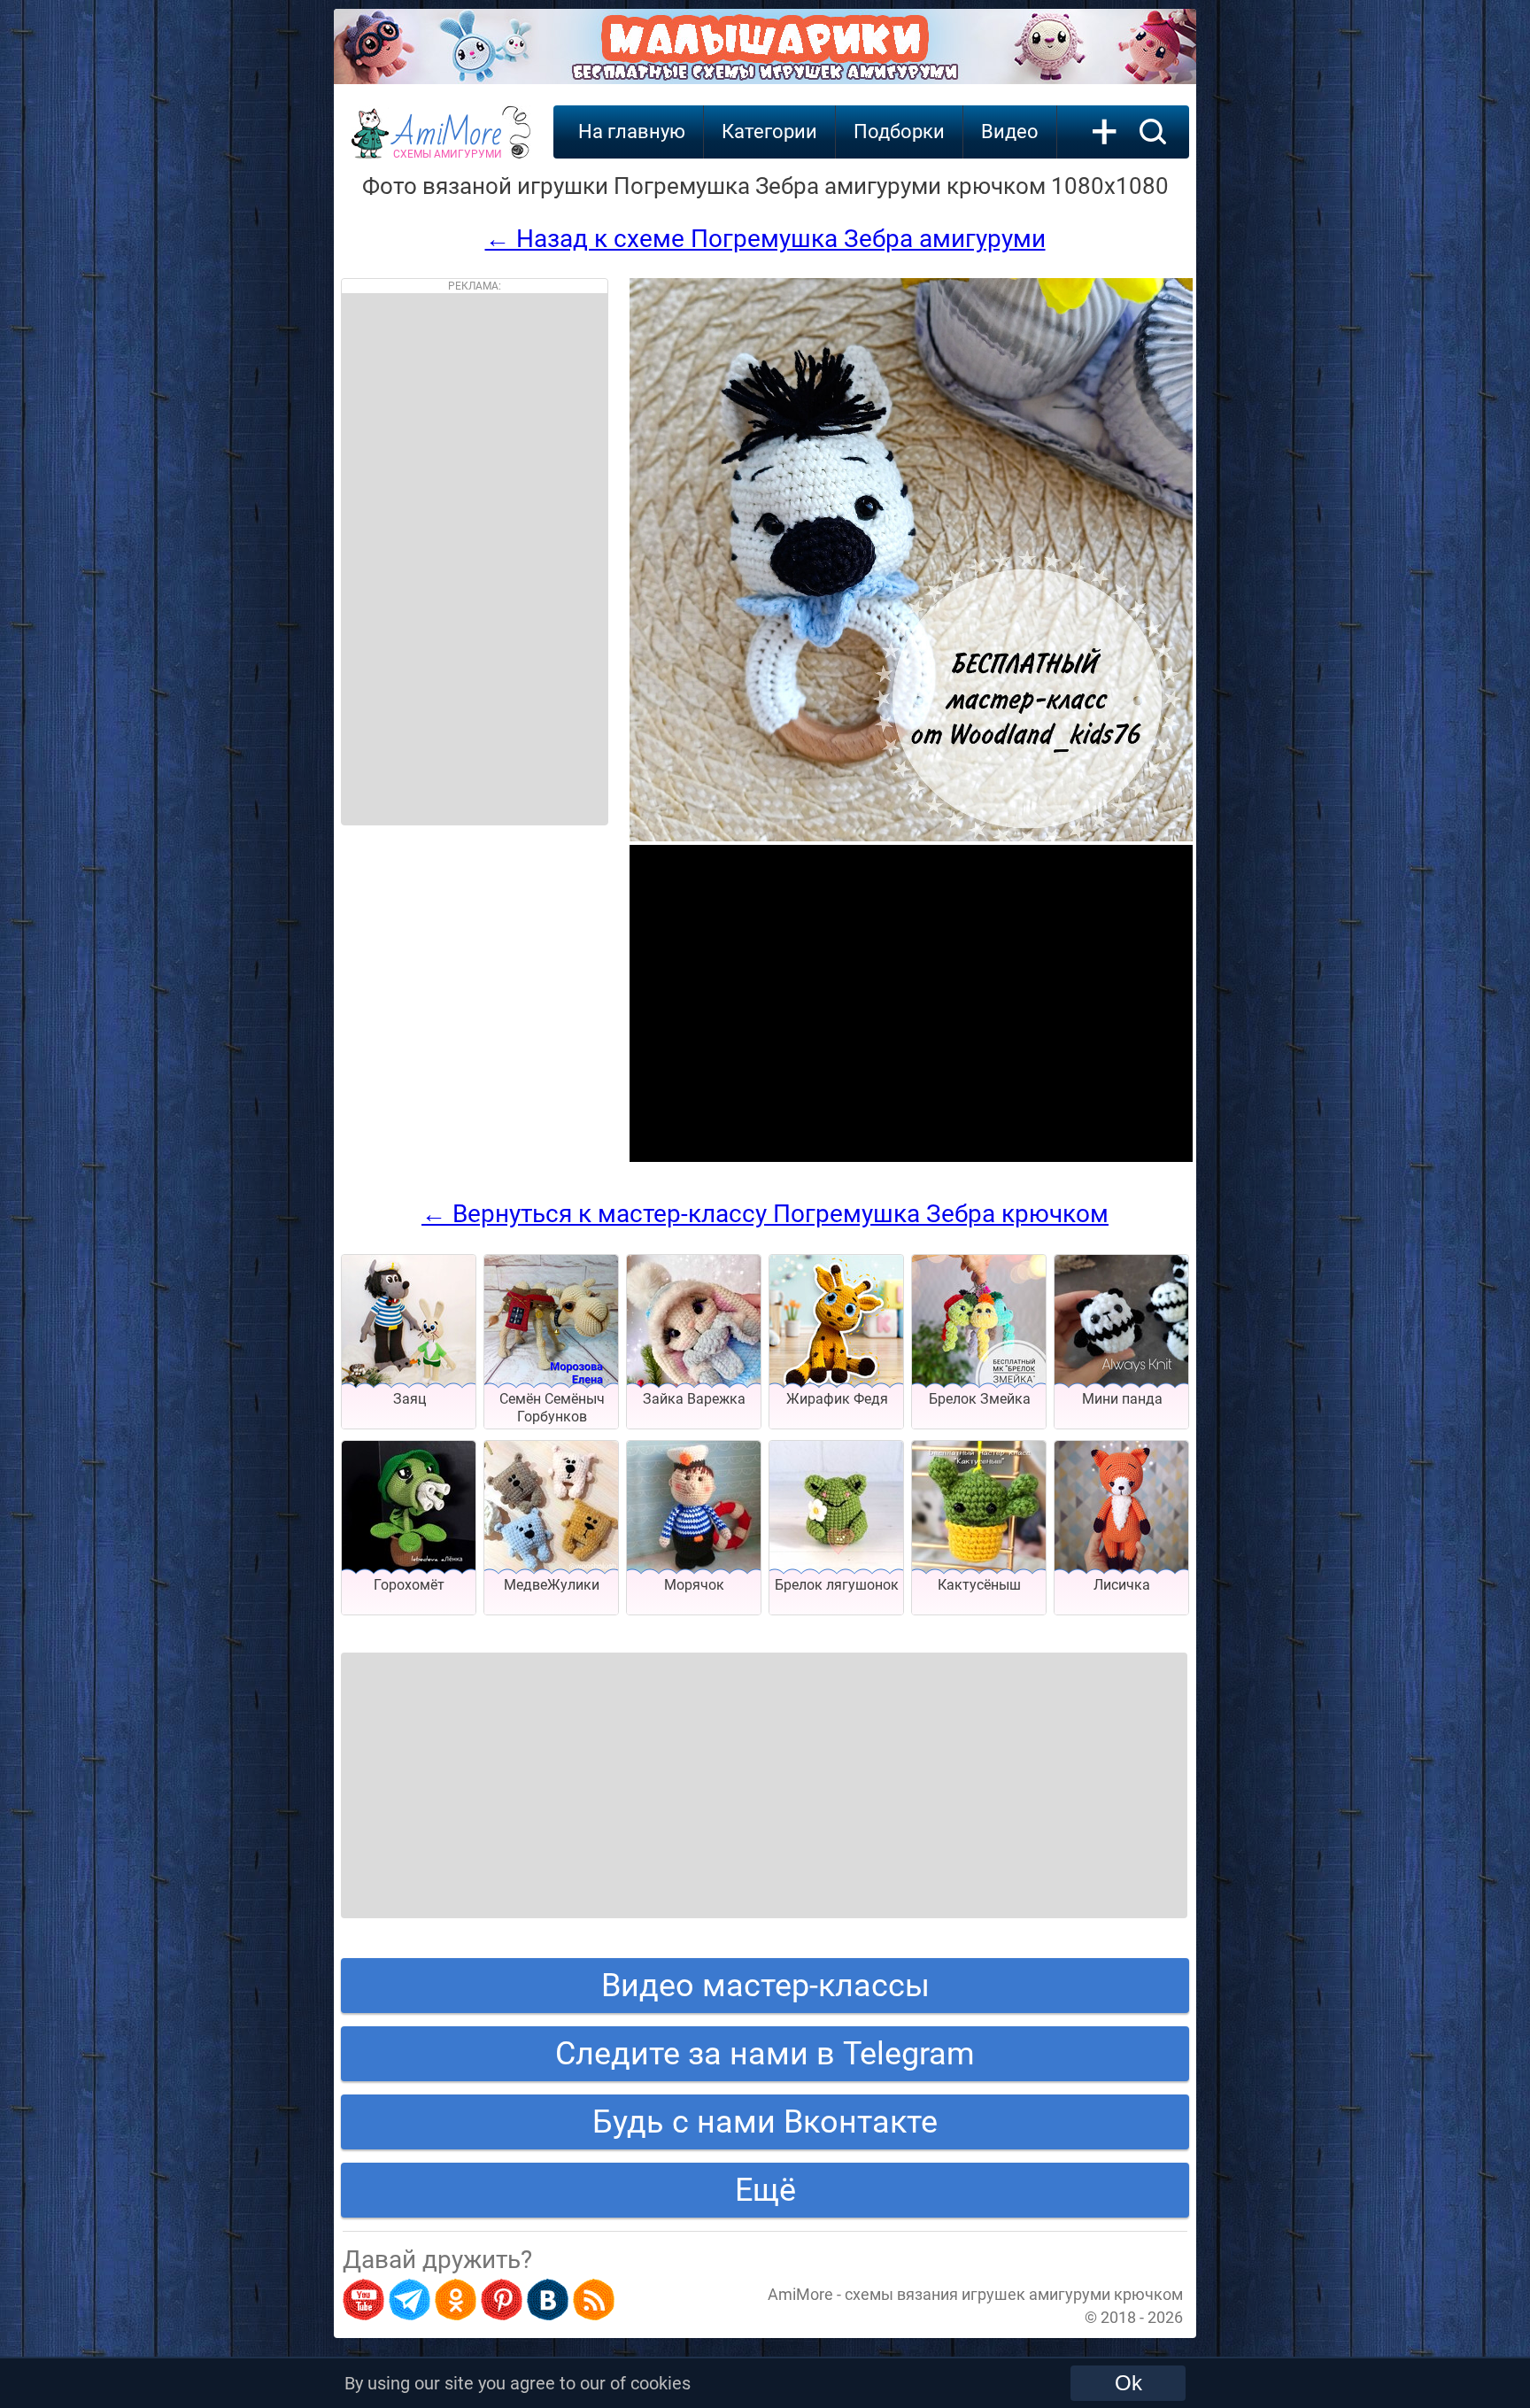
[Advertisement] (475, 559)
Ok (1128, 2383)
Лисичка (1122, 1585)
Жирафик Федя (837, 1399)
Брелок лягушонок (837, 1585)
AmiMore (448, 143)
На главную (632, 132)
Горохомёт (409, 1585)
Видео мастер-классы (765, 1986)
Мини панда (1122, 1399)
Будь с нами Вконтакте (765, 2122)
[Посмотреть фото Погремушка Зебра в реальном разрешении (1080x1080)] (911, 836)
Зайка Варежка (694, 1399)
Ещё (765, 2190)
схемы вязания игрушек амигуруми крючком (1014, 2294)
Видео (1010, 132)
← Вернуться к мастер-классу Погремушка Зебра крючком (765, 1214)
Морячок (694, 1585)
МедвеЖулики (552, 1585)
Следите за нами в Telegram (765, 2054)
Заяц (410, 1399)
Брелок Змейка (980, 1399)
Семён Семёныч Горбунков (552, 1408)
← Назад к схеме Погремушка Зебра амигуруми (765, 239)
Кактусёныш (979, 1585)
